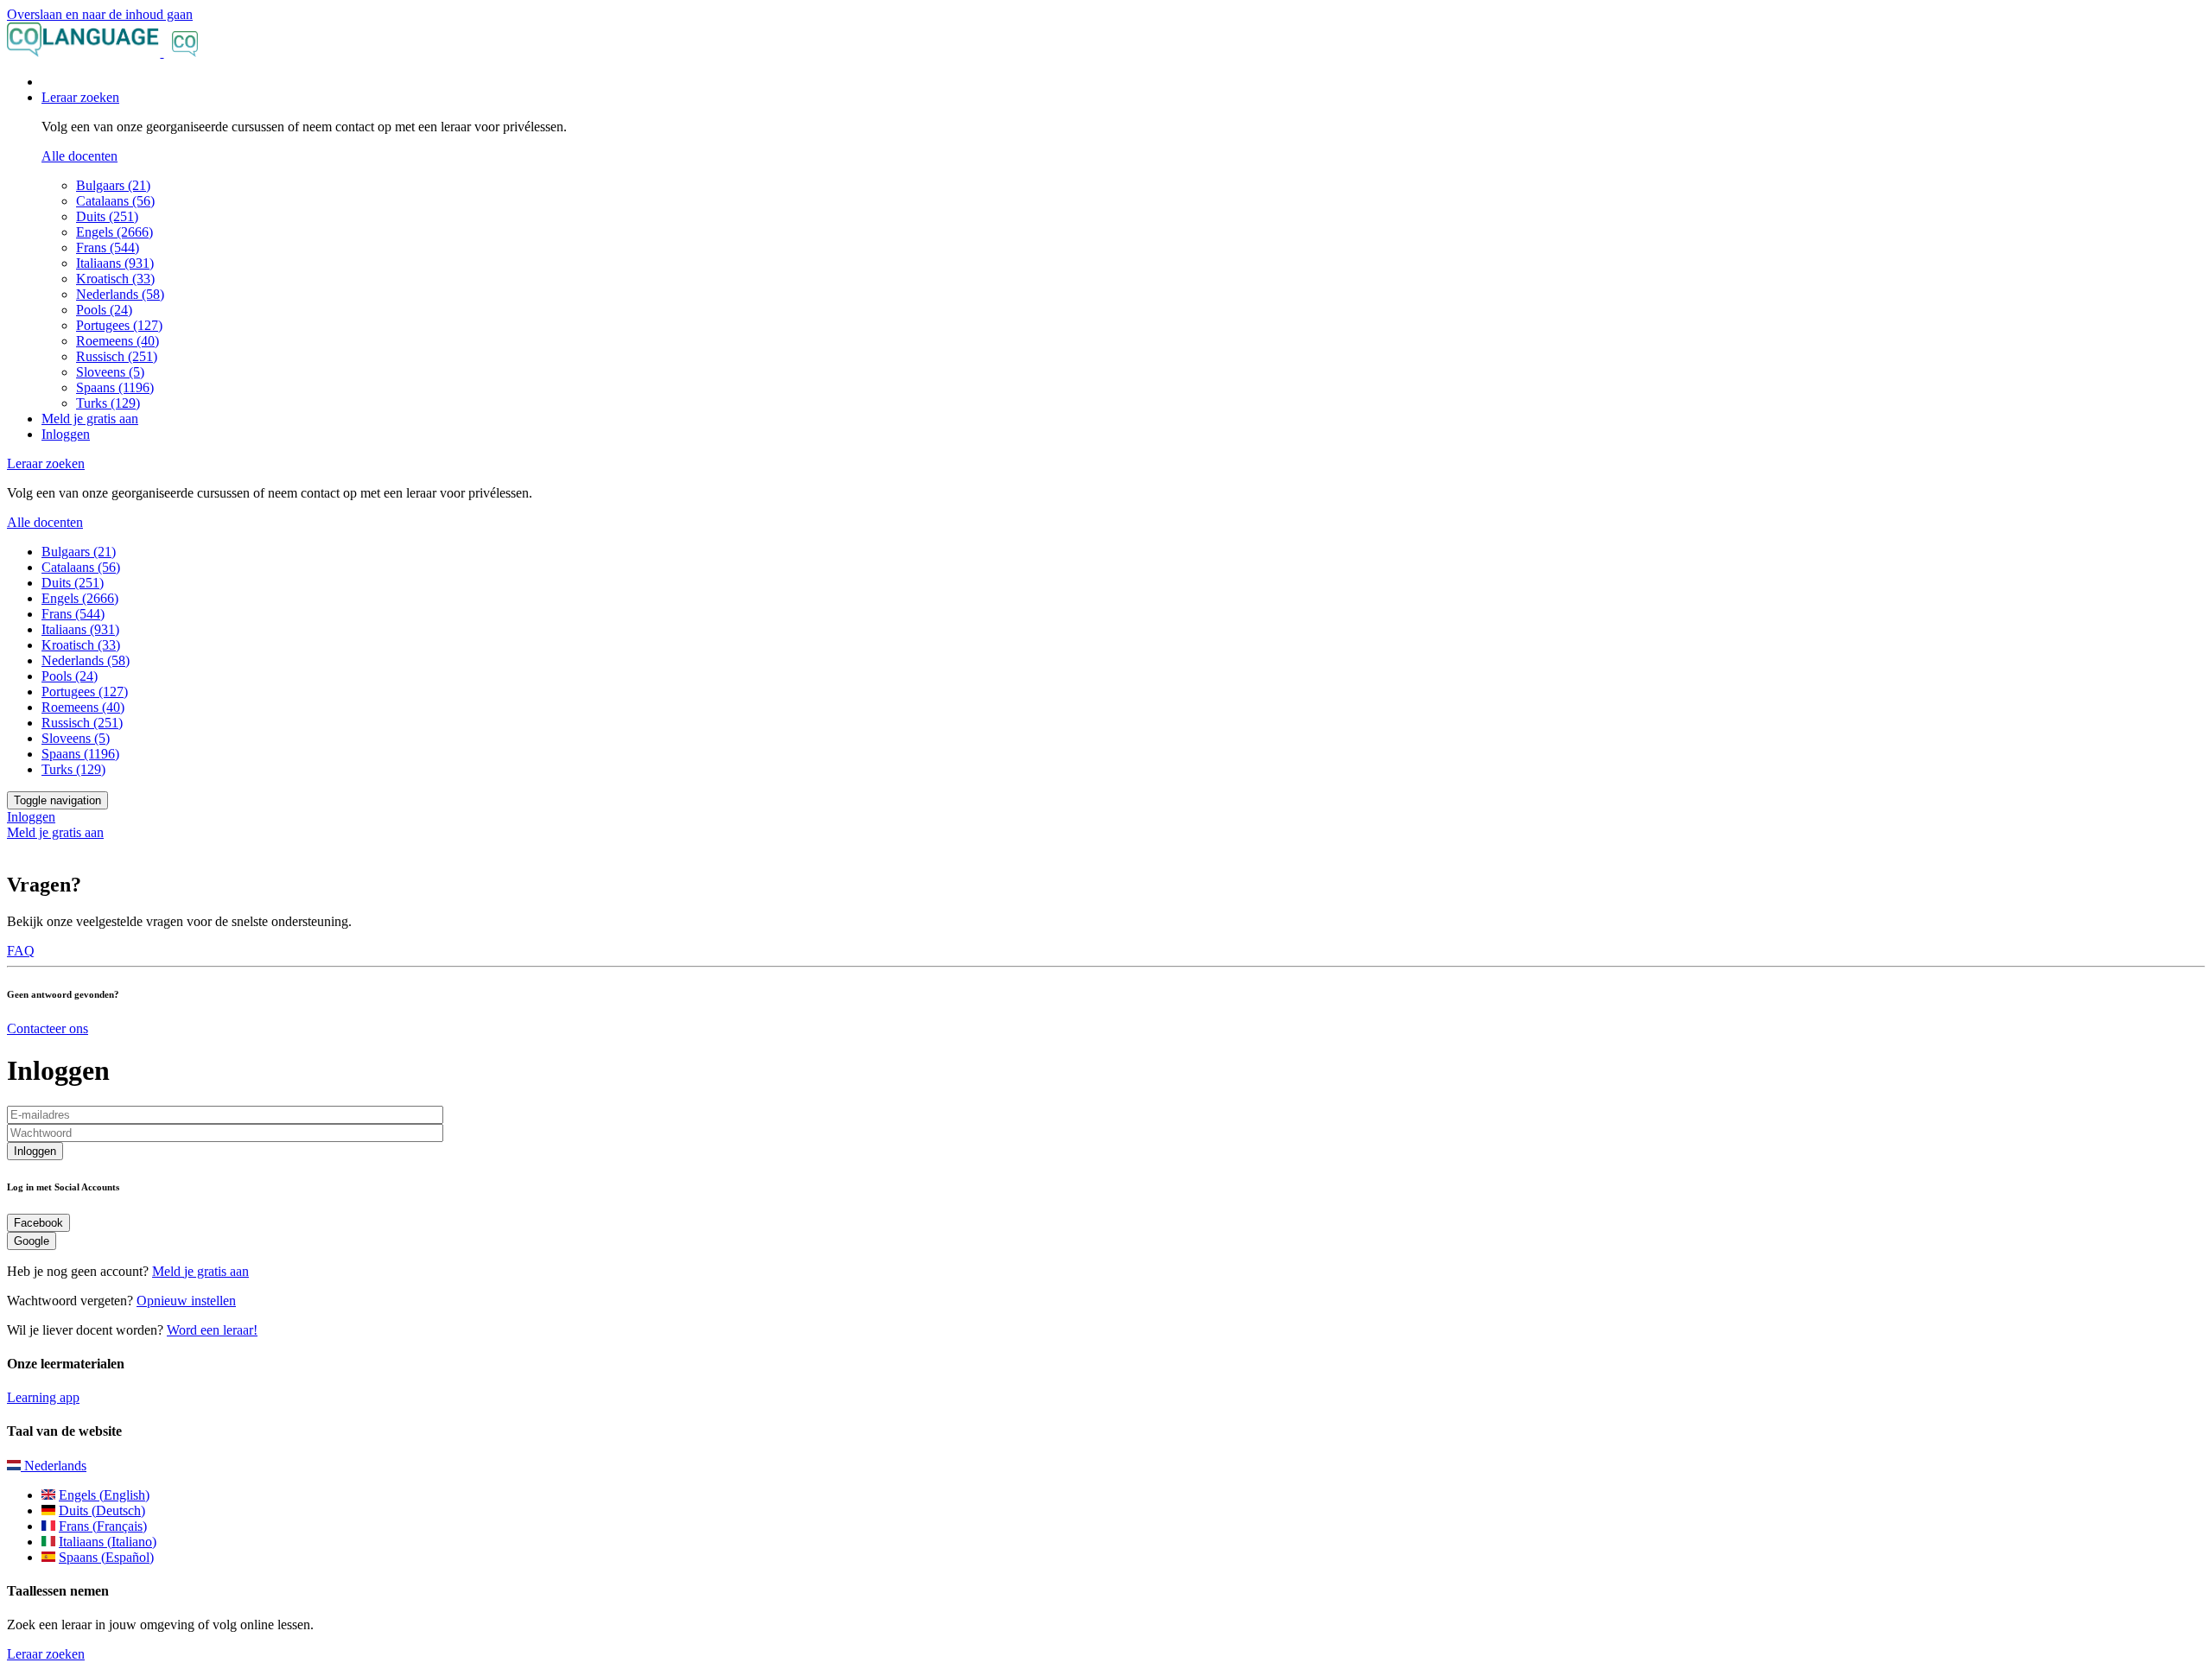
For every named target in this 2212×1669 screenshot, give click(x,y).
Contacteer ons (48, 1028)
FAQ (21, 951)
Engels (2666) (114, 232)
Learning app (43, 1397)
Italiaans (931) (115, 263)
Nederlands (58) (120, 294)
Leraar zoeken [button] (80, 97)
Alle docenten (79, 156)
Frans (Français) (103, 1526)
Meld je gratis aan (90, 419)
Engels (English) (104, 1495)
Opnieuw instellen (186, 1301)
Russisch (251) (117, 356)
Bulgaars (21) (113, 185)
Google (32, 1241)
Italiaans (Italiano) (108, 1542)
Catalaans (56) (115, 201)
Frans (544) (108, 247)
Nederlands (54, 1466)
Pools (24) (104, 310)
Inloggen (66, 434)
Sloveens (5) (110, 372)
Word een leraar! (212, 1330)
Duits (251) (107, 216)
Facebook (38, 1223)
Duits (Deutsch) (102, 1510)
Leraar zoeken (46, 1654)
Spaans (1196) (115, 387)
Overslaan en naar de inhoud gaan (100, 14)
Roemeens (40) (118, 341)
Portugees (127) (119, 325)
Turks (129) (108, 403)
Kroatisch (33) (115, 279)
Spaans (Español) (106, 1557)
